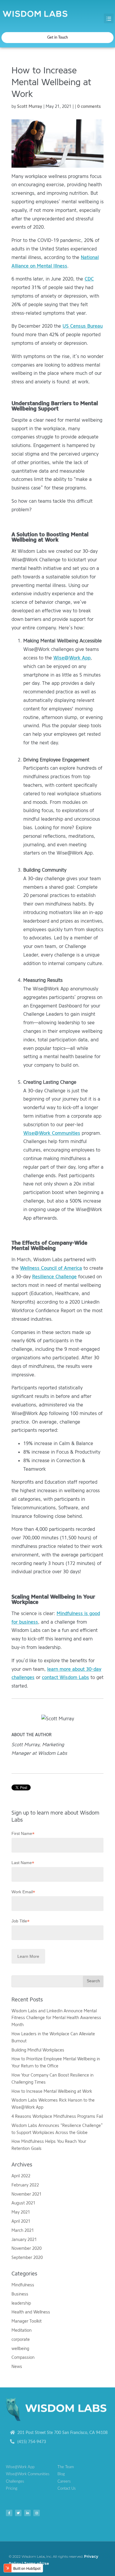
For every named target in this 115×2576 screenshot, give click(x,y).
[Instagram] (37, 2513)
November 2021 (27, 2194)
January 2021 (24, 2240)
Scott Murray (30, 107)
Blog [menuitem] (61, 2474)
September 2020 (27, 2258)
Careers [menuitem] (64, 2482)
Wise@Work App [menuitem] (20, 2467)
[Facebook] (9, 2513)
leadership (21, 2303)
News (17, 2367)
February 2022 (25, 2185)
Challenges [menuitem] (15, 2482)
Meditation (22, 2330)
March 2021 (23, 2231)
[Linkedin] (27, 2513)
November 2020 (27, 2248)
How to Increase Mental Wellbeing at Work (52, 2091)
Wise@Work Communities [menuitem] (28, 2474)
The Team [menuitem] (66, 2467)
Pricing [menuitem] (12, 2489)
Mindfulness (23, 2285)
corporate (21, 2340)
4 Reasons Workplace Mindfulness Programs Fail (57, 2116)
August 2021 (23, 2203)
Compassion (23, 2358)
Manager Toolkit (27, 2321)
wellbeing (20, 2349)
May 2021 (21, 2212)
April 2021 (21, 2221)
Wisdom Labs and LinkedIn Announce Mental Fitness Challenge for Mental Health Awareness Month (56, 2018)
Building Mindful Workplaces (38, 2050)
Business (20, 2294)
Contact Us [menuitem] (67, 2489)
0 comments (89, 107)
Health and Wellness (31, 2312)
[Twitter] (18, 2513)
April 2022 (21, 2176)
